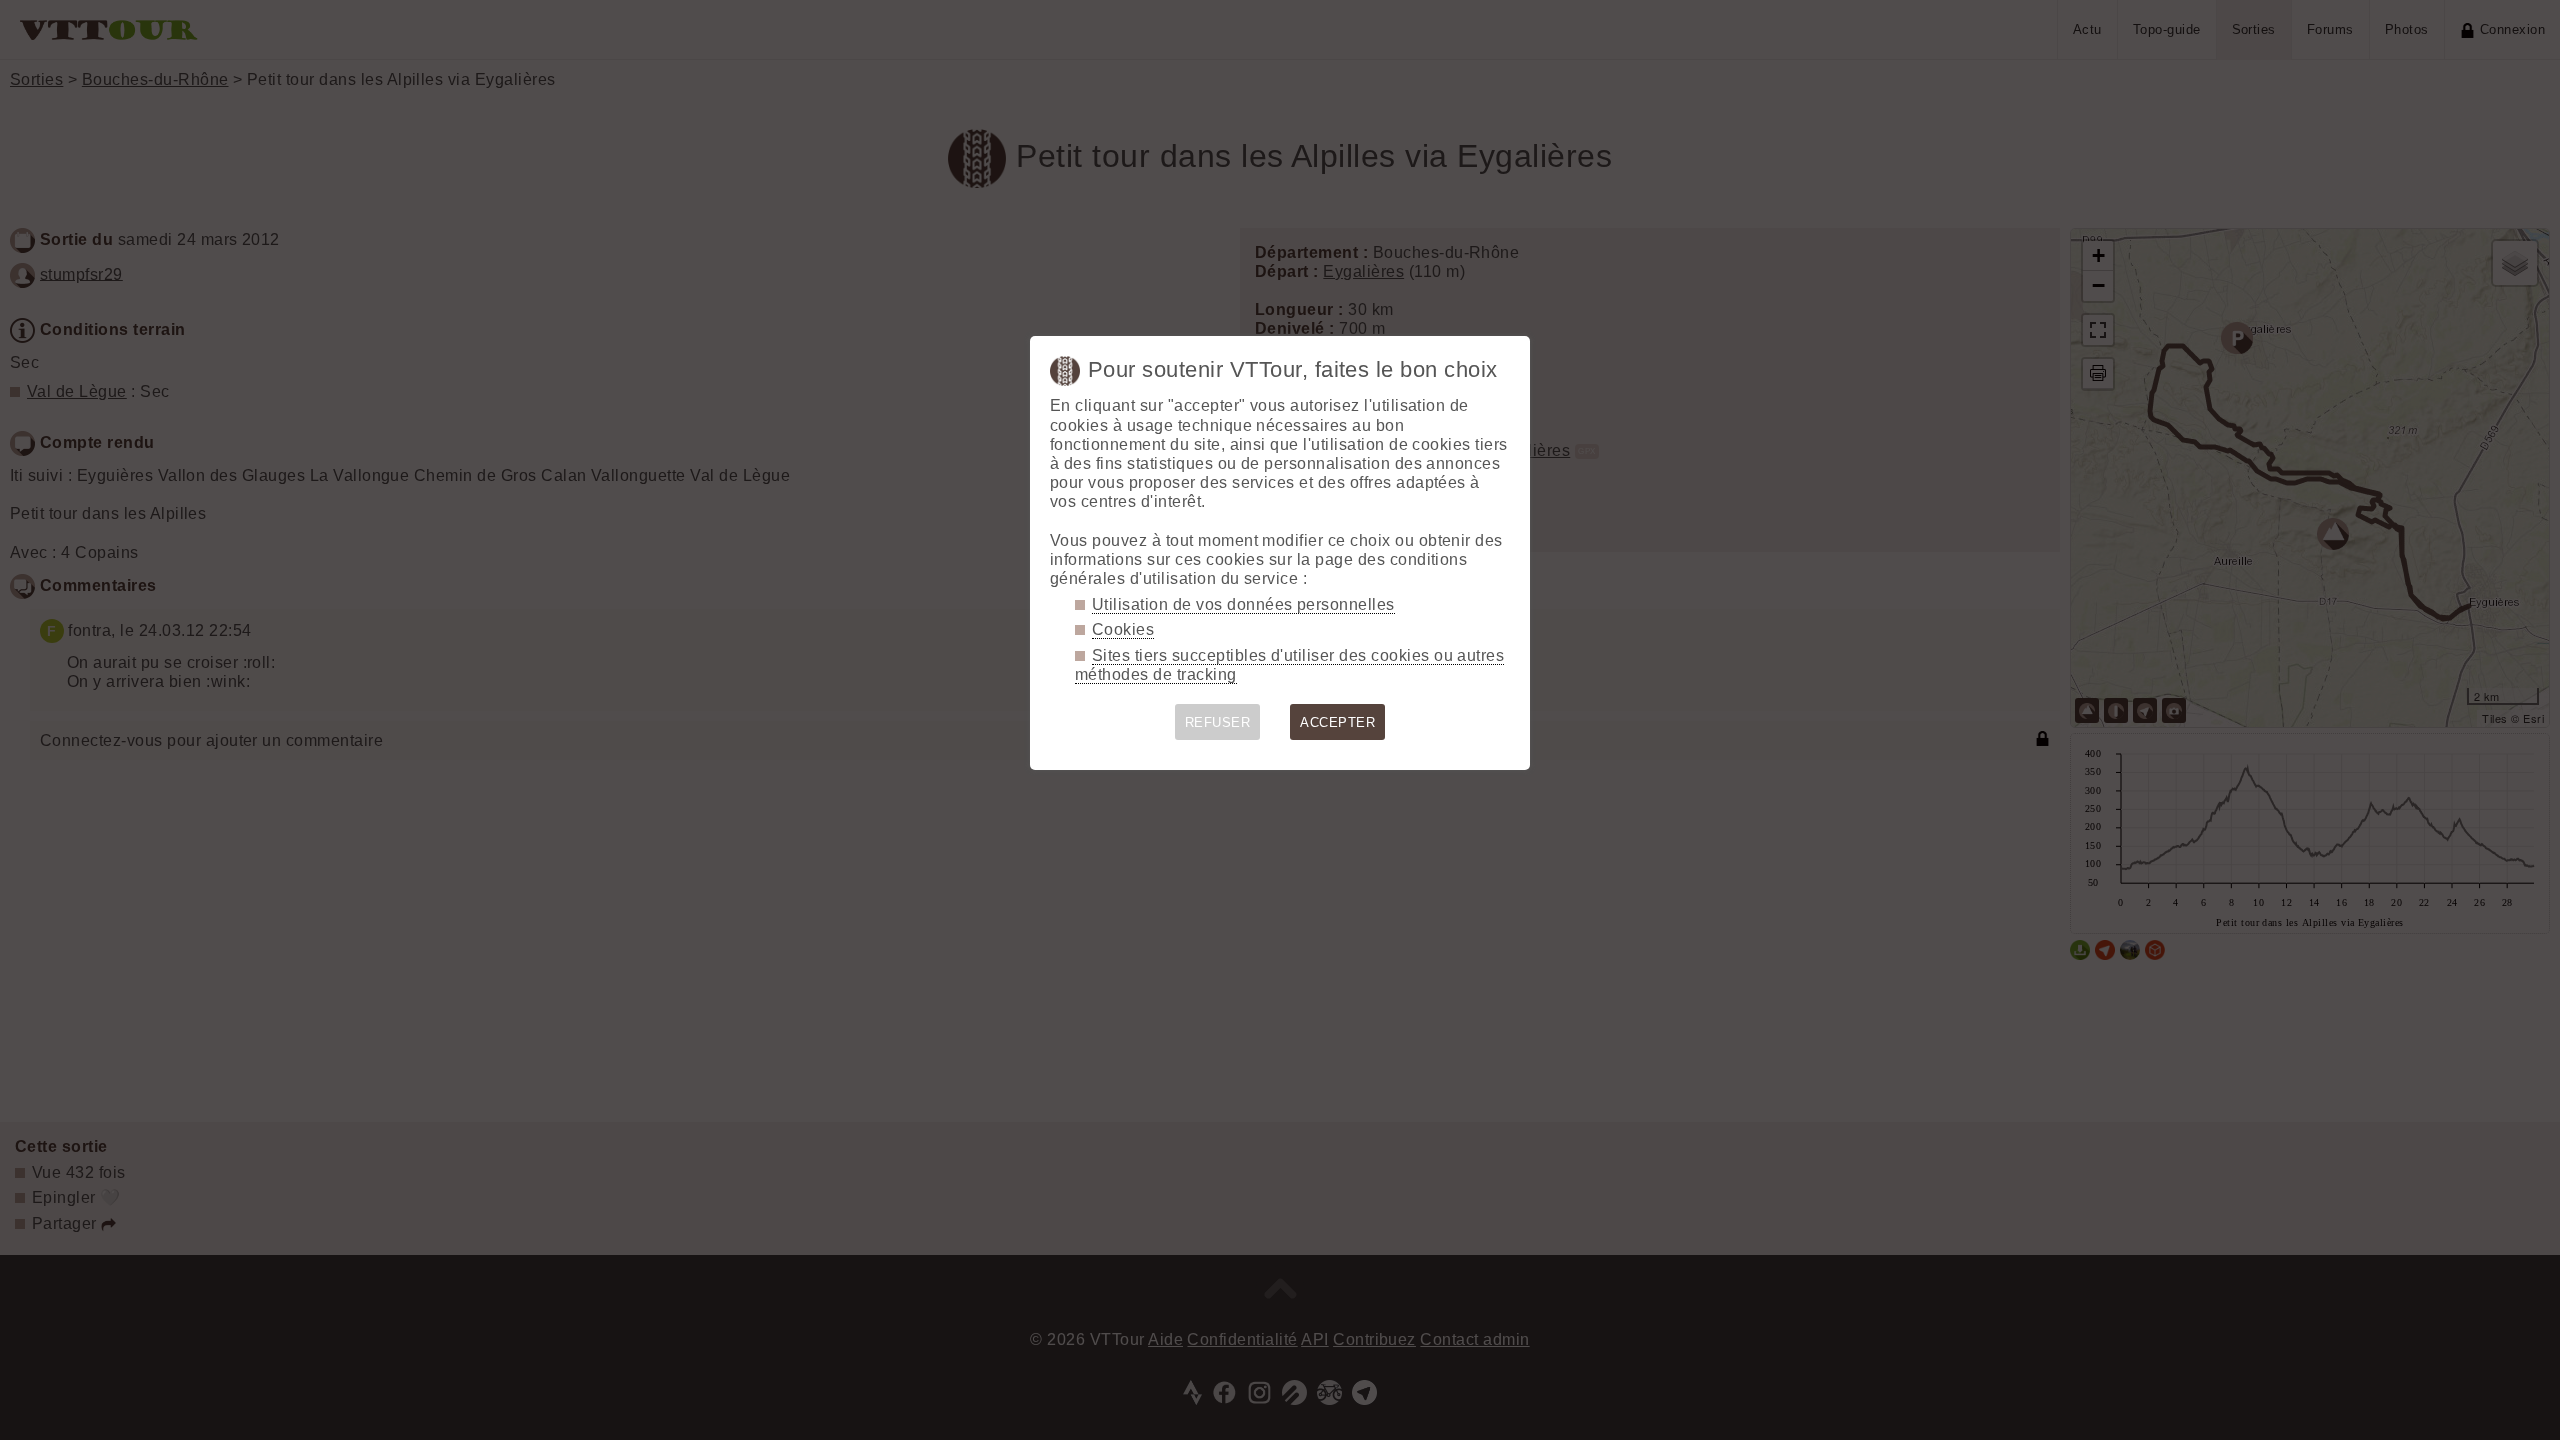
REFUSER (1217, 722)
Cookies (1123, 629)
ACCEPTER (1337, 722)
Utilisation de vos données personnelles (1243, 604)
